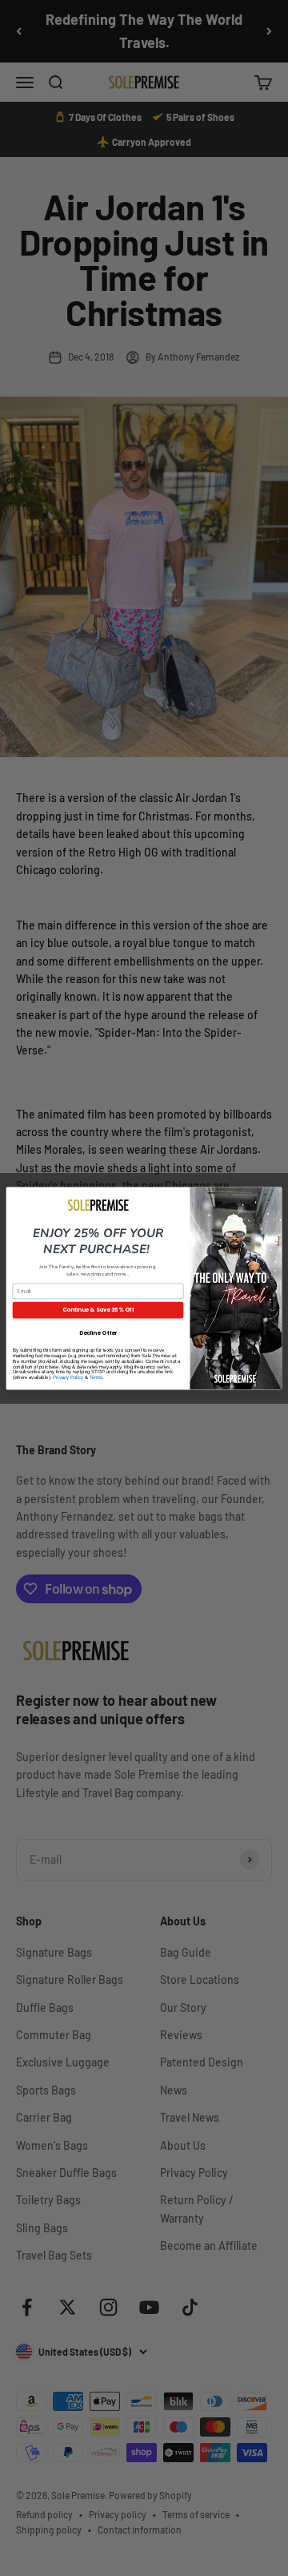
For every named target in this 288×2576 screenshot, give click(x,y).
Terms (96, 1378)
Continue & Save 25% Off (98, 1310)
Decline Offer (98, 1332)
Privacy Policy (68, 1378)
